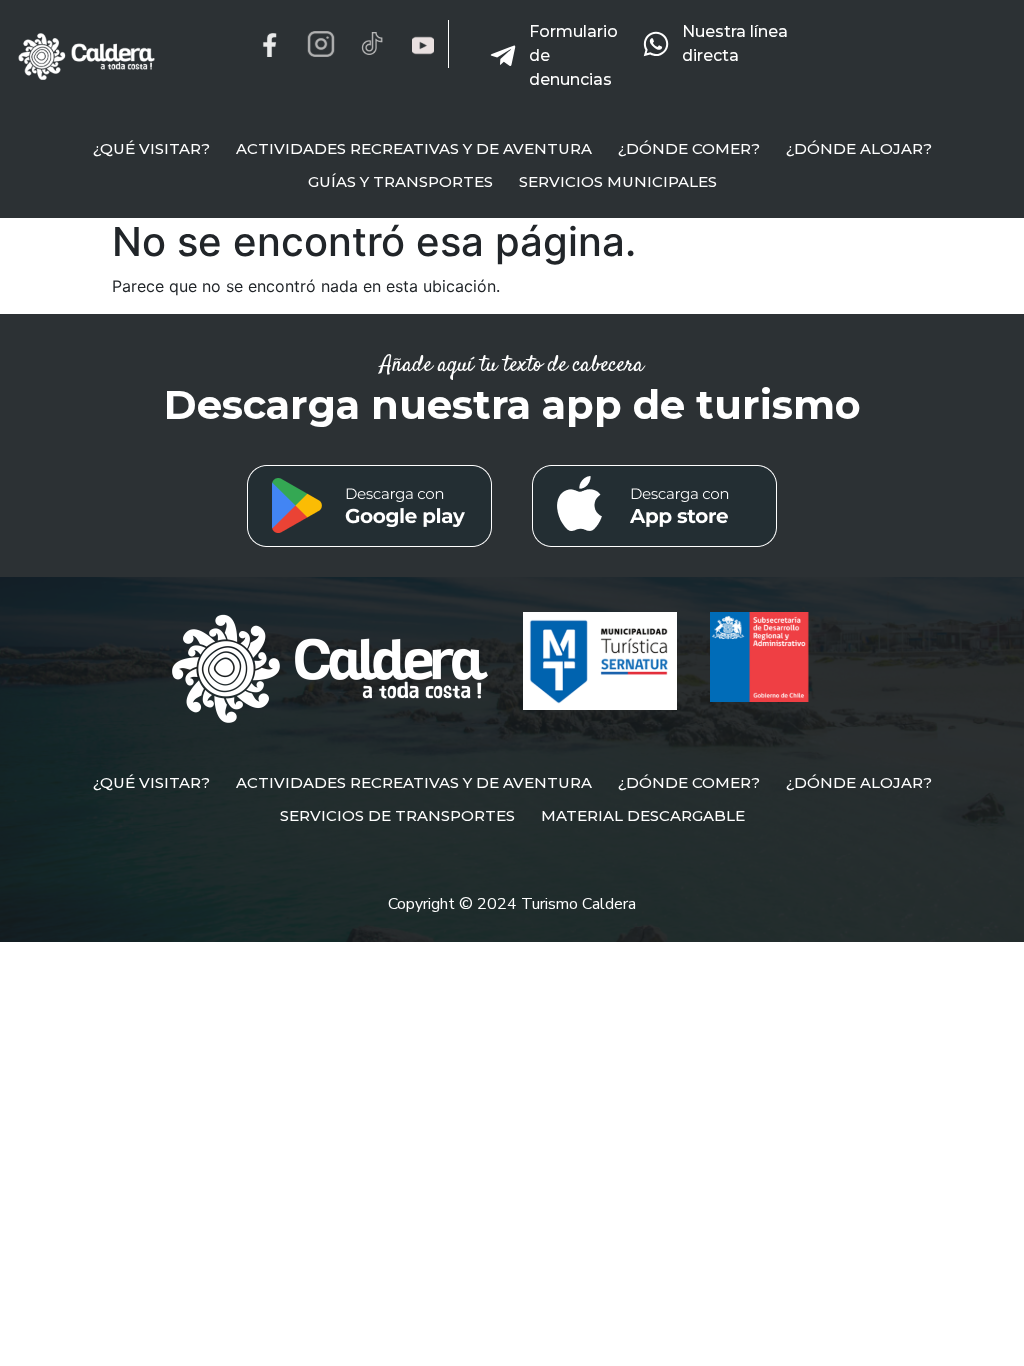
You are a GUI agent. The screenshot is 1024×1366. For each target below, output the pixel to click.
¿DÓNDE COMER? (689, 148)
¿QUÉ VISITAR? (151, 148)
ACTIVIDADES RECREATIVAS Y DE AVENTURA (414, 148)
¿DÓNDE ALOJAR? (859, 148)
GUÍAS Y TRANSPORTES (400, 181)
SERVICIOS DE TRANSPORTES (397, 815)
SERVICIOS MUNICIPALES (618, 181)
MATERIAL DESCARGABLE (643, 815)
